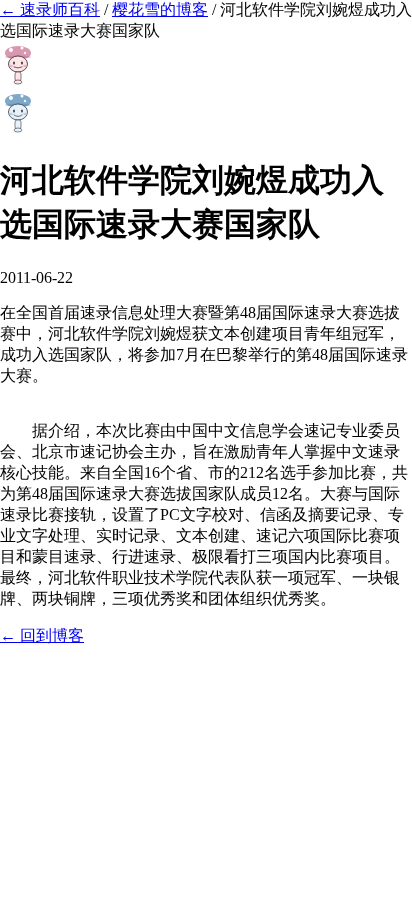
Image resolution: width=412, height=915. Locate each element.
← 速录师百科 (50, 9)
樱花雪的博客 (160, 9)
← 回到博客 (42, 635)
